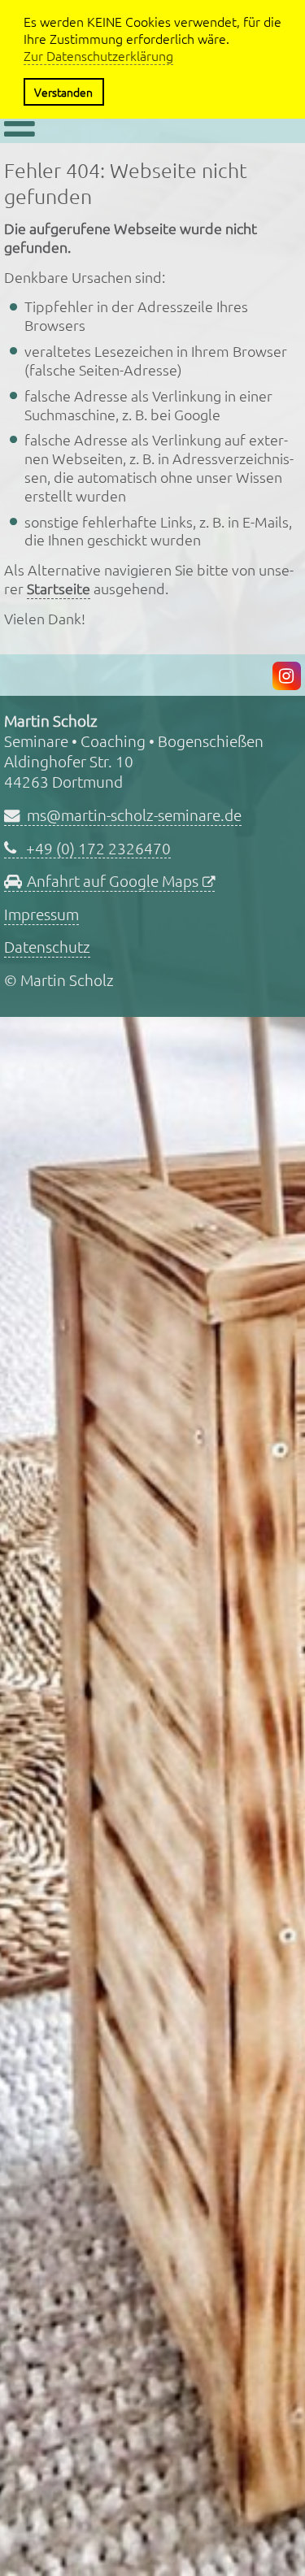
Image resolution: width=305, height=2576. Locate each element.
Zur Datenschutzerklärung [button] (98, 56)
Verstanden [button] (63, 92)
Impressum (41, 914)
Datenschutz (47, 946)
